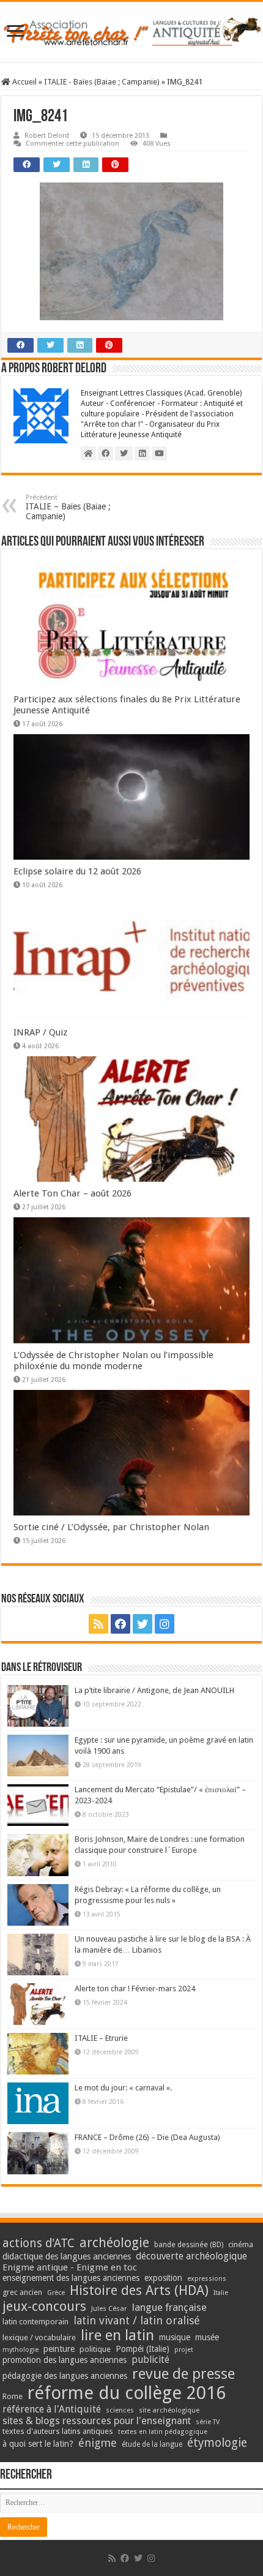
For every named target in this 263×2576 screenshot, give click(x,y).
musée (207, 2337)
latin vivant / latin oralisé (137, 2320)
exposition (163, 2278)
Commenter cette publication (72, 144)
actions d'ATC (39, 2243)
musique (175, 2337)
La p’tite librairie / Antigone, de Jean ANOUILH (154, 1690)
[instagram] (165, 1624)
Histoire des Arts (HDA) (139, 2290)
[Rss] (98, 1624)
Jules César (109, 2308)
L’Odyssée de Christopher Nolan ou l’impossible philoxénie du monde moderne (113, 1361)
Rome (13, 2396)
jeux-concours (44, 2306)
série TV (208, 2422)
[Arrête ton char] (131, 32)
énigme (98, 2443)
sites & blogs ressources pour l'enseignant (97, 2421)
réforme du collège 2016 (127, 2393)
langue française (169, 2307)
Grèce (56, 2293)
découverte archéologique (191, 2256)
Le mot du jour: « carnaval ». (123, 2088)
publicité (150, 2360)
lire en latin (117, 2335)
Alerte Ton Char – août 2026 (72, 1193)
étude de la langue (152, 2444)
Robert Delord (47, 136)
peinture (59, 2349)
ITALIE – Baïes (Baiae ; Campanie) (68, 507)
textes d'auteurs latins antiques (58, 2431)
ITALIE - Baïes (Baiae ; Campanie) (102, 82)
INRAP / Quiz (40, 1032)
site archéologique (169, 2410)
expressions (207, 2279)
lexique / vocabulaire (39, 2338)
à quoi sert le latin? (38, 2444)
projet (184, 2350)
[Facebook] (120, 1624)
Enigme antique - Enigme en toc (70, 2267)
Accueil (24, 82)
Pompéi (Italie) (143, 2349)
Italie (221, 2293)
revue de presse (183, 2374)
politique (95, 2349)
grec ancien (22, 2292)
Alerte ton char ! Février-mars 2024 (135, 1988)
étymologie (217, 2443)
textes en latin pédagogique (163, 2432)
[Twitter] (143, 1624)
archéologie (114, 2243)
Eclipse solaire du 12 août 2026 (77, 871)
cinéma (241, 2244)
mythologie (20, 2350)
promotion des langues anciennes (65, 2360)
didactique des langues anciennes (67, 2256)
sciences (120, 2410)
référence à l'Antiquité (52, 2409)
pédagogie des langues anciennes (65, 2376)
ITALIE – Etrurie (101, 2038)
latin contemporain (35, 2322)
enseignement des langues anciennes (71, 2278)
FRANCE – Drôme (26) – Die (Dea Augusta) (147, 2137)
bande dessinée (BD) (189, 2245)
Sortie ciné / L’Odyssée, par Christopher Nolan (111, 1527)
